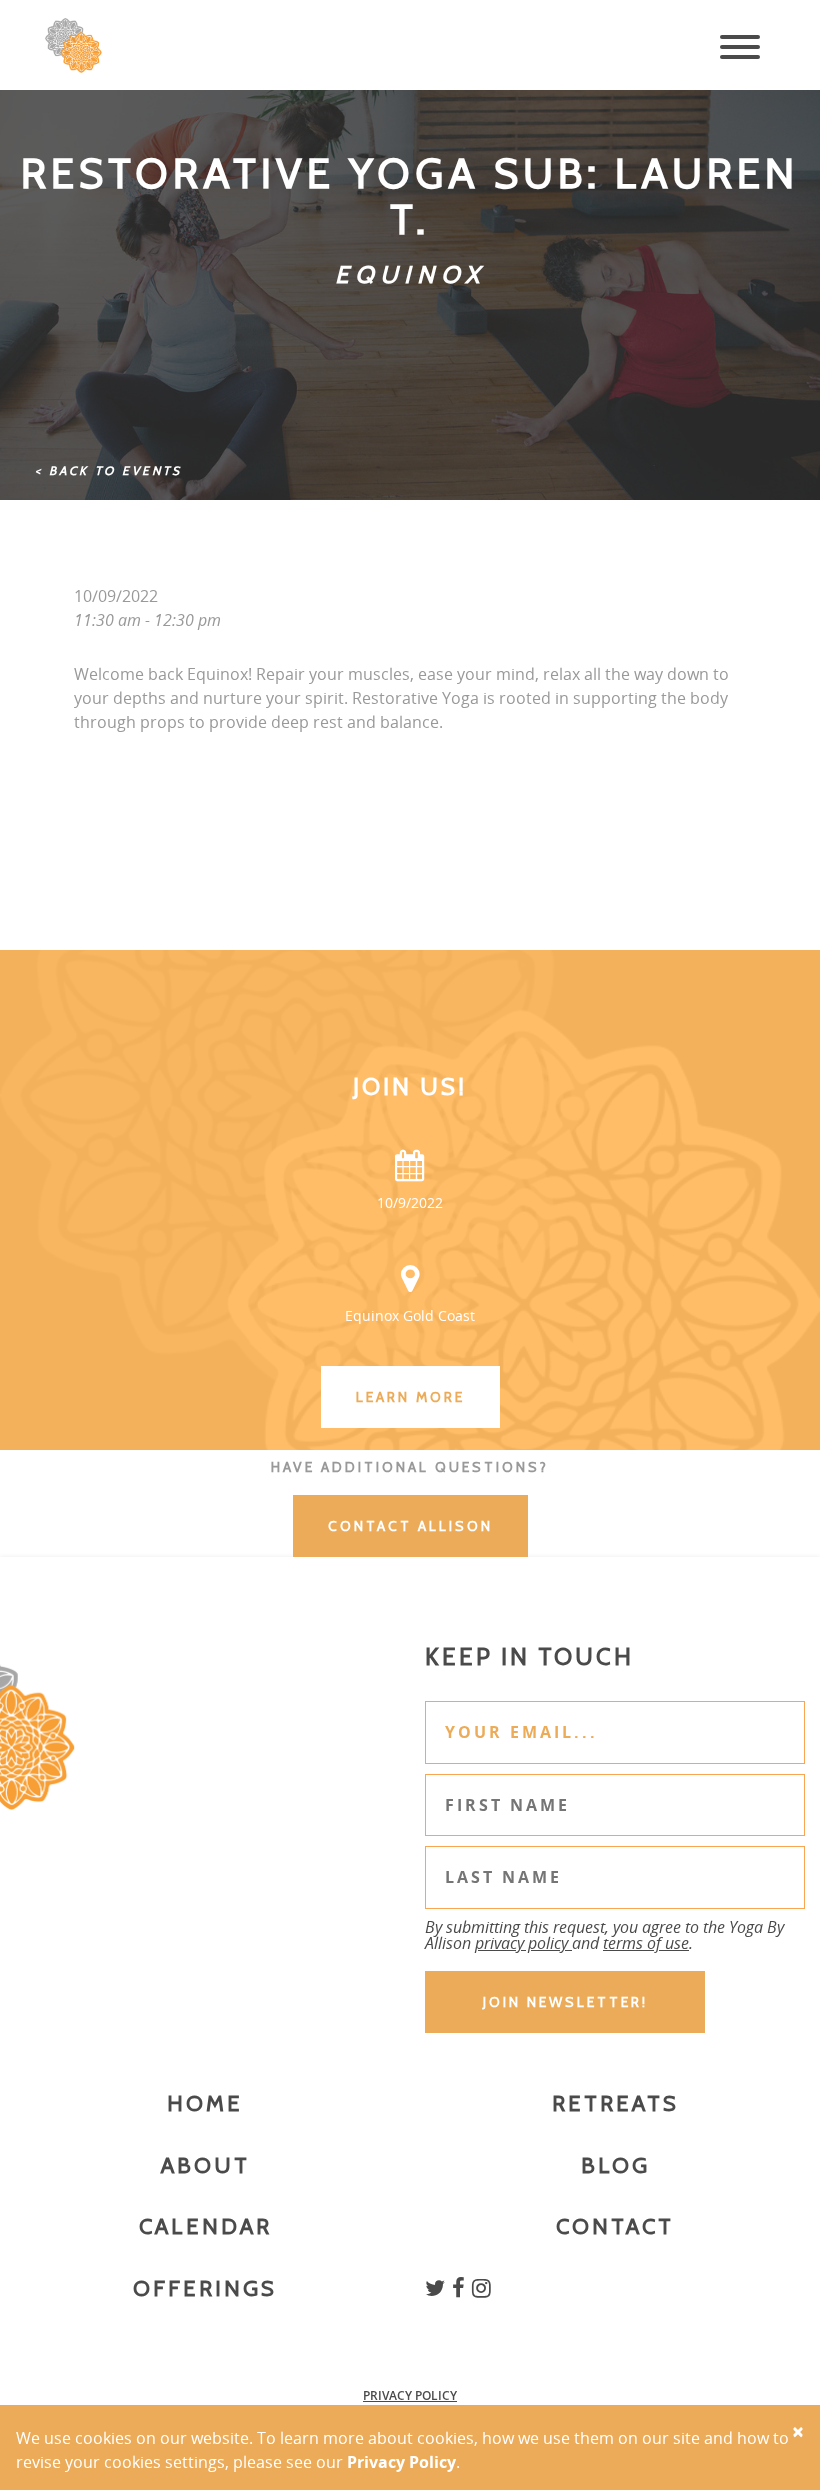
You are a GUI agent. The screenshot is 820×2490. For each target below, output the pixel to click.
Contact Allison (410, 1526)
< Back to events (108, 470)
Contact (615, 2226)
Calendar (205, 2226)
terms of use (646, 1943)
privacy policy (523, 1943)
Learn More (410, 1397)
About (205, 2165)
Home (205, 2103)
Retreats (615, 2103)
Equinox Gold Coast (410, 1315)
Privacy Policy (410, 2395)
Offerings (205, 2288)
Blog (615, 2165)
